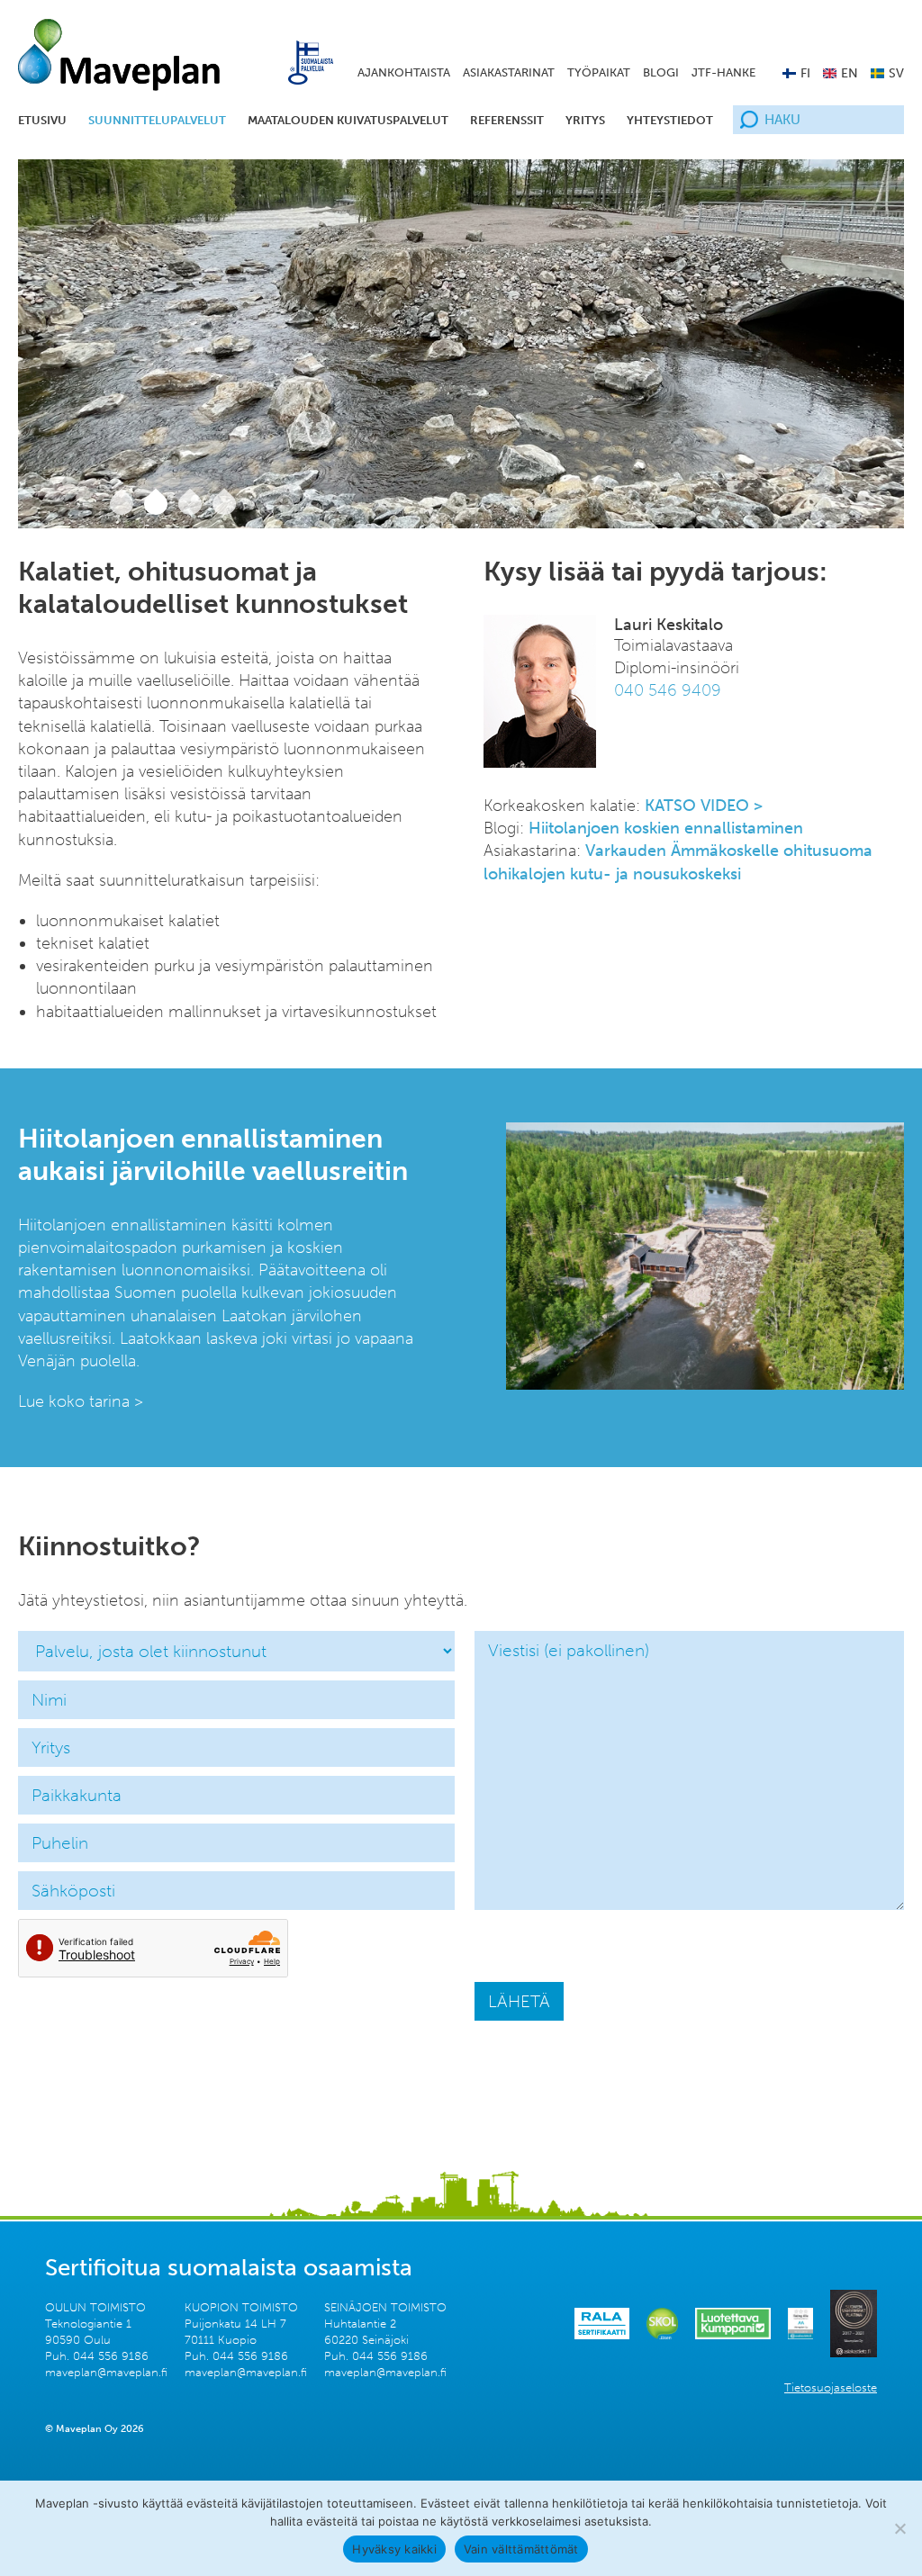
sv (896, 73)
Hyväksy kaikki (394, 2549)
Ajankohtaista (404, 72)
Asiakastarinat (509, 72)
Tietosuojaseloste (831, 2387)
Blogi (661, 72)
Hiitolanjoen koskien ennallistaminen (666, 828)
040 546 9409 (668, 690)
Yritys (585, 120)
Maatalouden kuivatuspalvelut (348, 120)
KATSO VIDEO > (704, 806)
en (850, 73)
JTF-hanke (723, 72)
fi (805, 73)
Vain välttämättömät (521, 2549)
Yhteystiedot (670, 120)
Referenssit (507, 120)
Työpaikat (599, 72)
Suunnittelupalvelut (157, 120)
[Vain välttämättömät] (899, 2528)
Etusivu (42, 120)
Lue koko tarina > (81, 1401)
